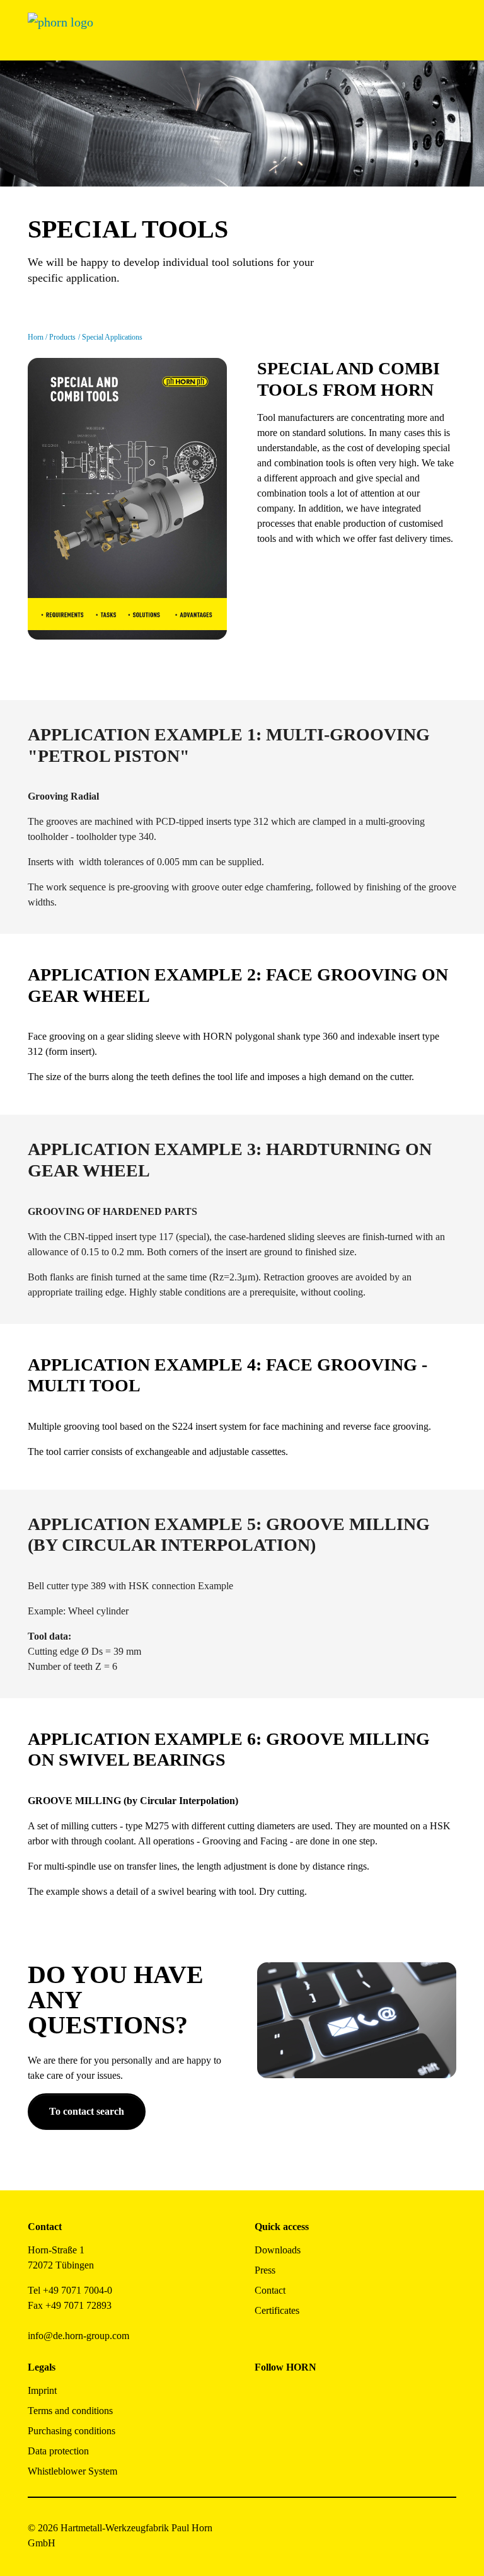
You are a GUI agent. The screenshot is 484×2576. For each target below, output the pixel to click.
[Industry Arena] (293, 2430)
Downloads (278, 2250)
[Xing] (349, 2396)
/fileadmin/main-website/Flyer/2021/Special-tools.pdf (120, 365)
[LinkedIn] (321, 2396)
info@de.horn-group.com (78, 2336)
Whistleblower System (72, 2471)
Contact (270, 2290)
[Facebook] (264, 2396)
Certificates (277, 2310)
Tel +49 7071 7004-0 (70, 2290)
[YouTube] (264, 2430)
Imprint (42, 2390)
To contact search (87, 2111)
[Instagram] (293, 2396)
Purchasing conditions (72, 2431)
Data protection (58, 2451)
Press (265, 2270)
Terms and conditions (70, 2411)
